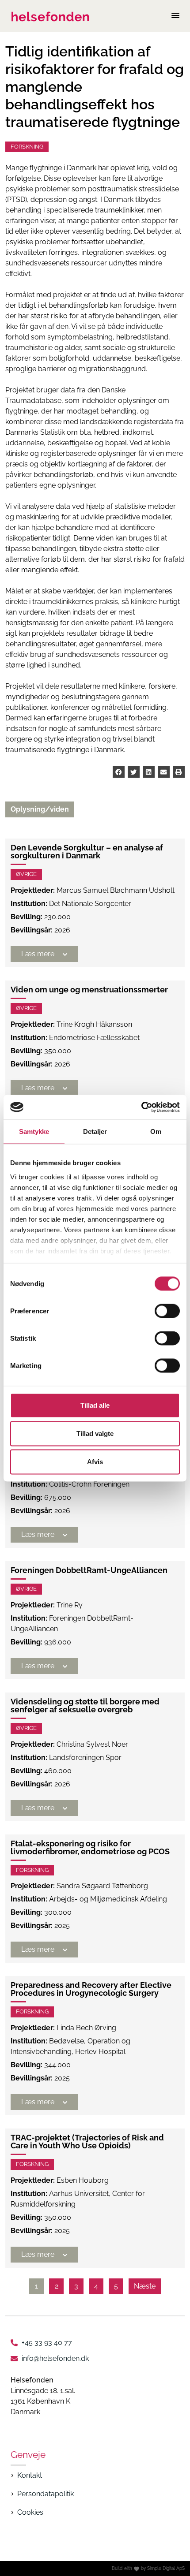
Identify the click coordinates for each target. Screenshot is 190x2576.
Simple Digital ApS (166, 2568)
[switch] (167, 1311)
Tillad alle (95, 1405)
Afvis (95, 1462)
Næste (145, 2286)
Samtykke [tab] (34, 1131)
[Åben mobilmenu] (175, 16)
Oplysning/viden (40, 809)
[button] (119, 772)
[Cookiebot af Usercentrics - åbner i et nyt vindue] (141, 1107)
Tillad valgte (95, 1433)
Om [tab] (156, 1131)
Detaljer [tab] (95, 1131)
